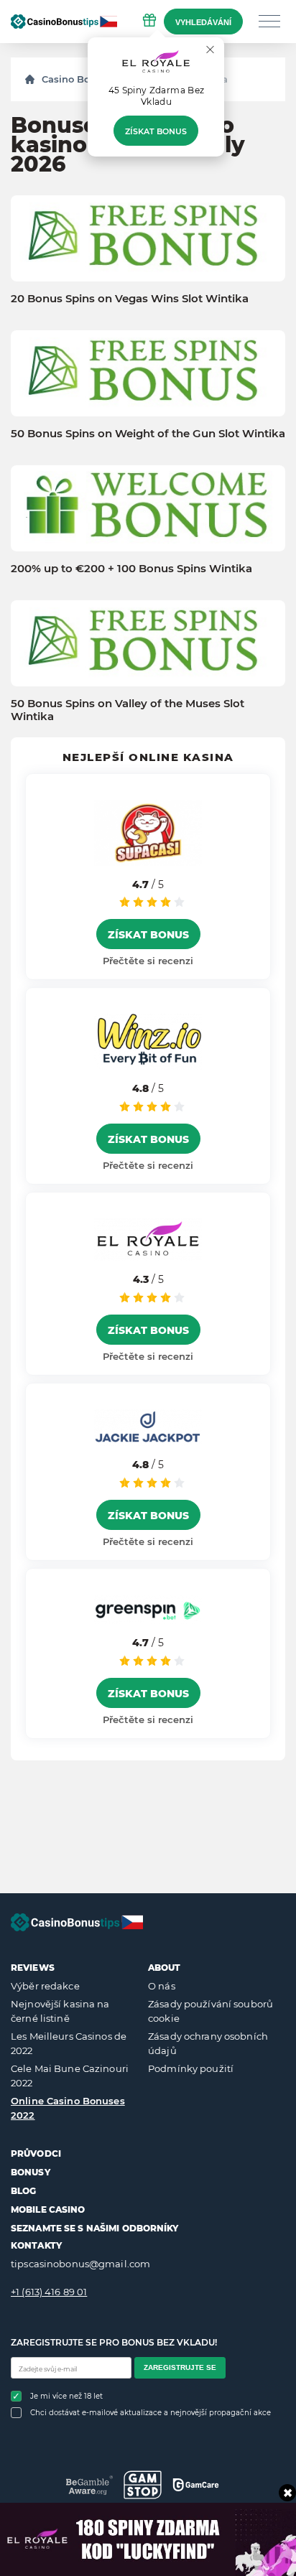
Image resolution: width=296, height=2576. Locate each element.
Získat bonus (156, 131)
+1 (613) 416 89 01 (49, 2292)
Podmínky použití (191, 2068)
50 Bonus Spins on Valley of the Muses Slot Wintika (128, 710)
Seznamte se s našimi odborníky (95, 2228)
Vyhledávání (203, 22)
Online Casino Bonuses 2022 (68, 2108)
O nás (162, 1986)
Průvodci (36, 2153)
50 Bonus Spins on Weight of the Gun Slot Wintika (148, 434)
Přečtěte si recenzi (148, 961)
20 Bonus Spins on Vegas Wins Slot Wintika (130, 299)
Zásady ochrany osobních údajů (208, 2043)
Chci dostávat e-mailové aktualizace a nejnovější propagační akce (151, 2413)
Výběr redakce (45, 1986)
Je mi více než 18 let (66, 2396)
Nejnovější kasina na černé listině (60, 2011)
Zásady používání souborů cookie (211, 2011)
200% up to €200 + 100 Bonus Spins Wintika (131, 569)
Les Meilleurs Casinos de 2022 (69, 2043)
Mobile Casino (48, 2209)
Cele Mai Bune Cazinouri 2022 (70, 2076)
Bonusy (31, 2172)
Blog (23, 2191)
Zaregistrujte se (180, 2367)
